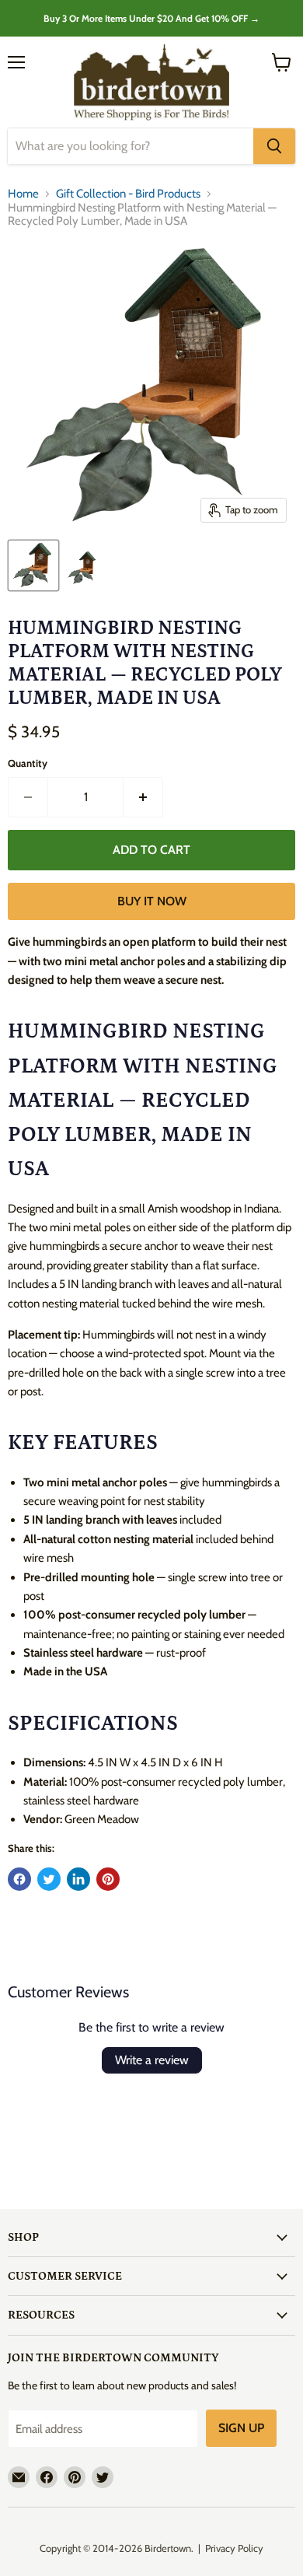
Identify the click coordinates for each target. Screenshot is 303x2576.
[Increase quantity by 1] (143, 797)
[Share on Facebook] (19, 1879)
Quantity (28, 763)
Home (23, 194)
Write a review (152, 2060)
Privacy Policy (234, 2548)
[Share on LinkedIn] (78, 1879)
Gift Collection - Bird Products (128, 194)
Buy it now (152, 901)
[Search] (274, 146)
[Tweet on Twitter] (49, 1879)
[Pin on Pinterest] (108, 1879)
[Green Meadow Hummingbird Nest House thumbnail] (33, 565)
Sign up (241, 2428)
